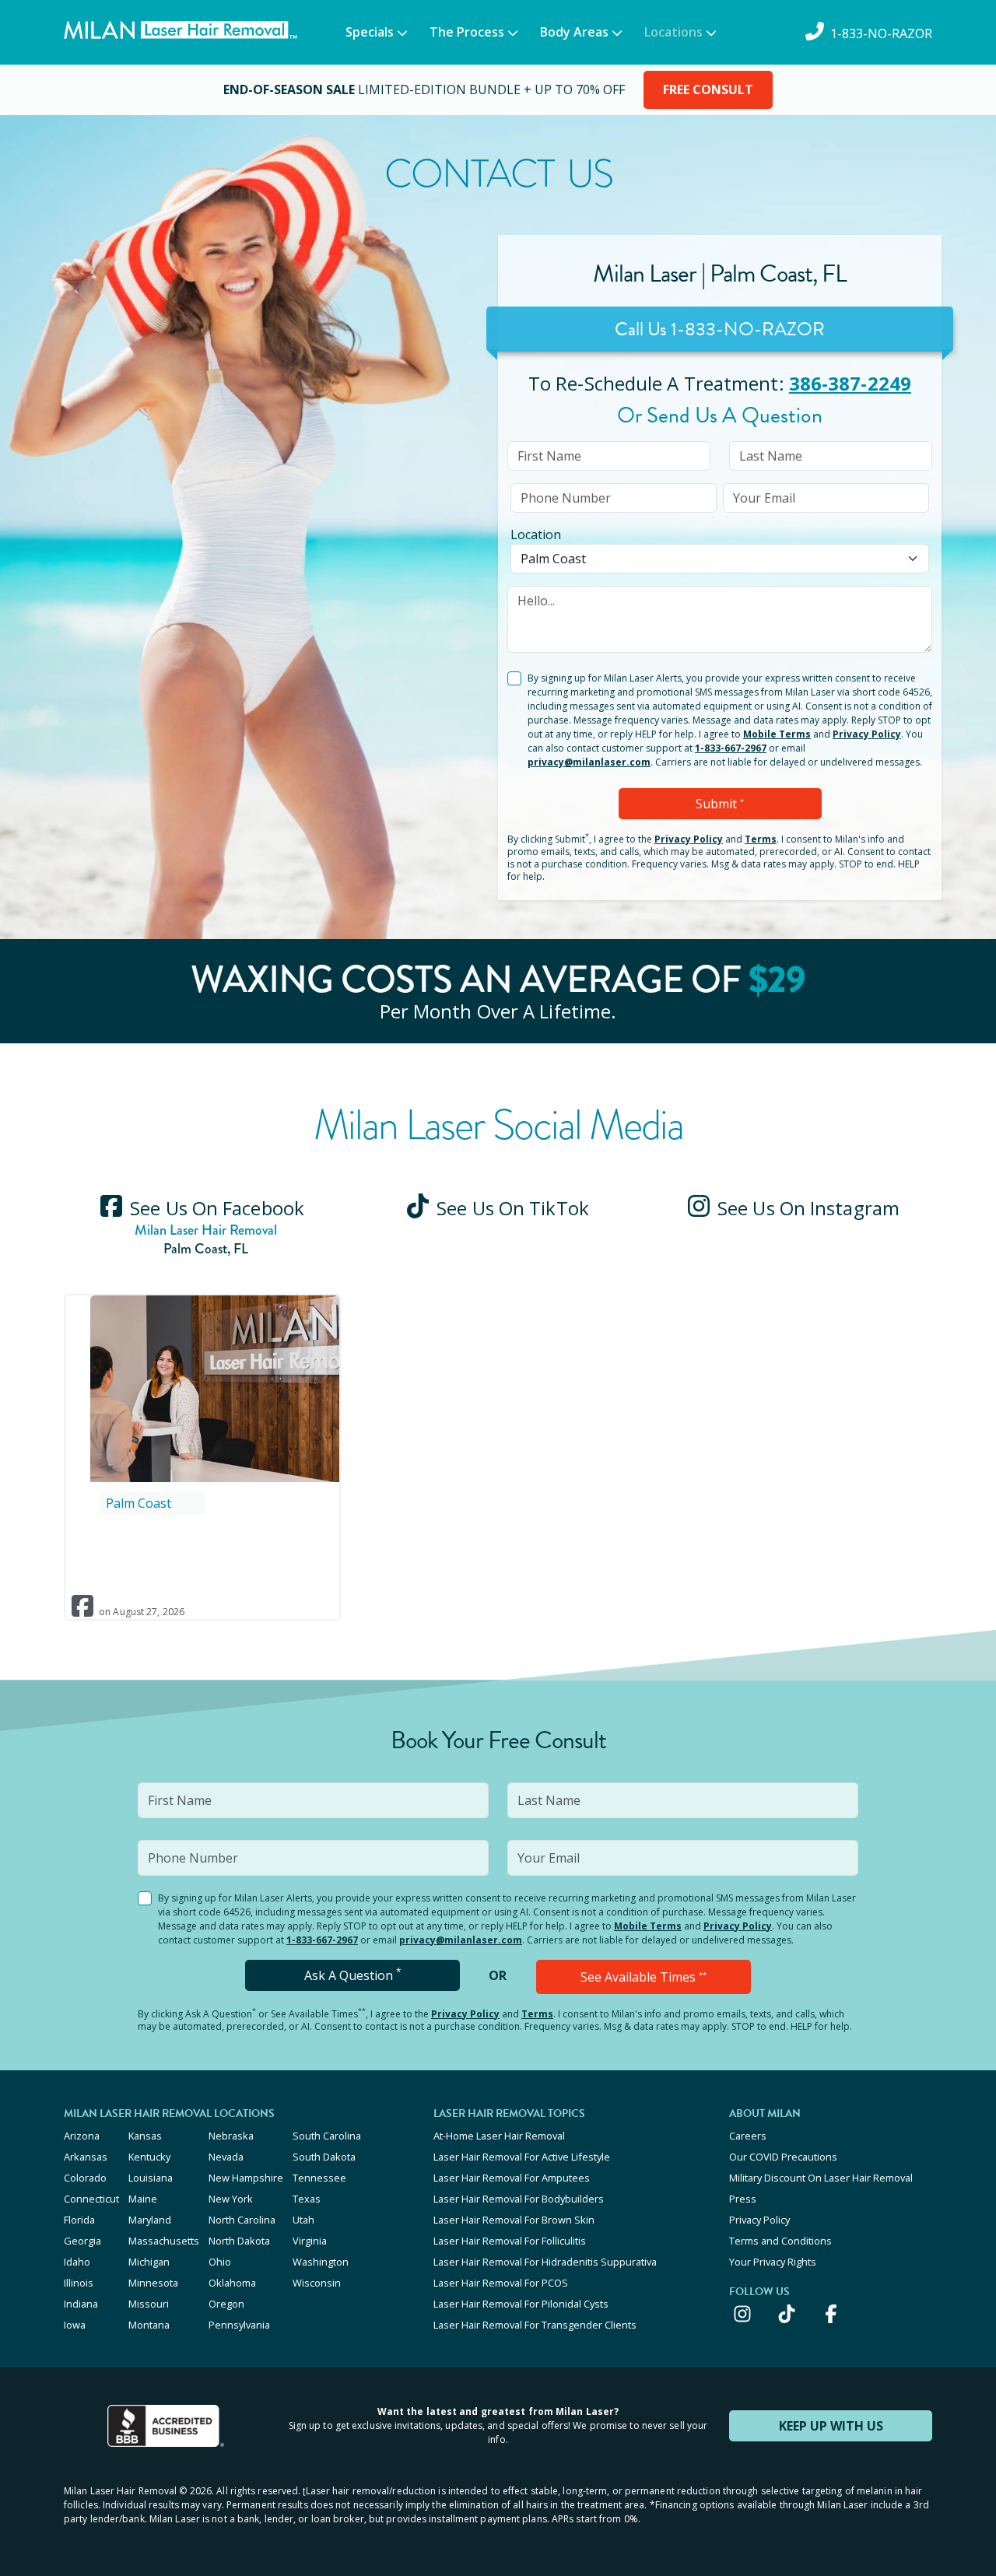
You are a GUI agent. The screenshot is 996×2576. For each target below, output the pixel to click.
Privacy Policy (867, 734)
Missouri (149, 2304)
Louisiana (151, 2178)
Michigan (149, 2262)
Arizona (82, 2136)
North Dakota (239, 2241)
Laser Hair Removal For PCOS (501, 2283)
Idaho (77, 2262)
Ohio (220, 2262)
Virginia (310, 2241)
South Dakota (324, 2157)
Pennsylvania (239, 2325)
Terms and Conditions (780, 2241)
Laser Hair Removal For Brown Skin (514, 2220)
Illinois (79, 2283)
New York (231, 2199)
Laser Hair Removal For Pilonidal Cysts (521, 2304)
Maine (143, 2199)
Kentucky (149, 2157)
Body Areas (574, 32)
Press (743, 2199)
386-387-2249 (850, 383)
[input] (609, 456)
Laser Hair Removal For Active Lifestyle (522, 2157)
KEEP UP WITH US (831, 2426)
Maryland (150, 2220)
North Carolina (242, 2220)
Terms (761, 839)
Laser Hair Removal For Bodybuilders (519, 2199)
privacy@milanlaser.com (589, 762)
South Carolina (327, 2136)
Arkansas (86, 2157)
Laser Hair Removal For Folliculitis (510, 2241)
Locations (673, 32)
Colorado (85, 2178)
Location (536, 534)
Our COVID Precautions (783, 2157)
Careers (748, 2136)
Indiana (81, 2304)
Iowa (75, 2325)
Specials (370, 32)
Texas (307, 2199)
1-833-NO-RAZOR (748, 329)
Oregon (226, 2304)
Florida (79, 2220)
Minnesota (153, 2283)
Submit (720, 804)
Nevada (226, 2157)
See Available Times (644, 1977)
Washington (321, 2262)
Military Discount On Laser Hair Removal (821, 2178)
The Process (467, 32)
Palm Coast (139, 1503)
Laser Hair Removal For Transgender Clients (535, 2325)
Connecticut (91, 2199)
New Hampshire (246, 2178)
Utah (303, 2220)
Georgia (82, 2241)
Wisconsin (317, 2283)
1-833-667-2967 (731, 748)
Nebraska (231, 2136)
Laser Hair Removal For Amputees (512, 2178)
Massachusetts (164, 2241)
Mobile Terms (777, 734)
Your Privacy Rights (773, 2262)
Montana (149, 2325)
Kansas (145, 2136)
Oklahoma (232, 2283)
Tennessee (319, 2178)
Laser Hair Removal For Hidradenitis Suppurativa (545, 2262)
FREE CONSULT (708, 89)
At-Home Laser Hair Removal (499, 2136)
